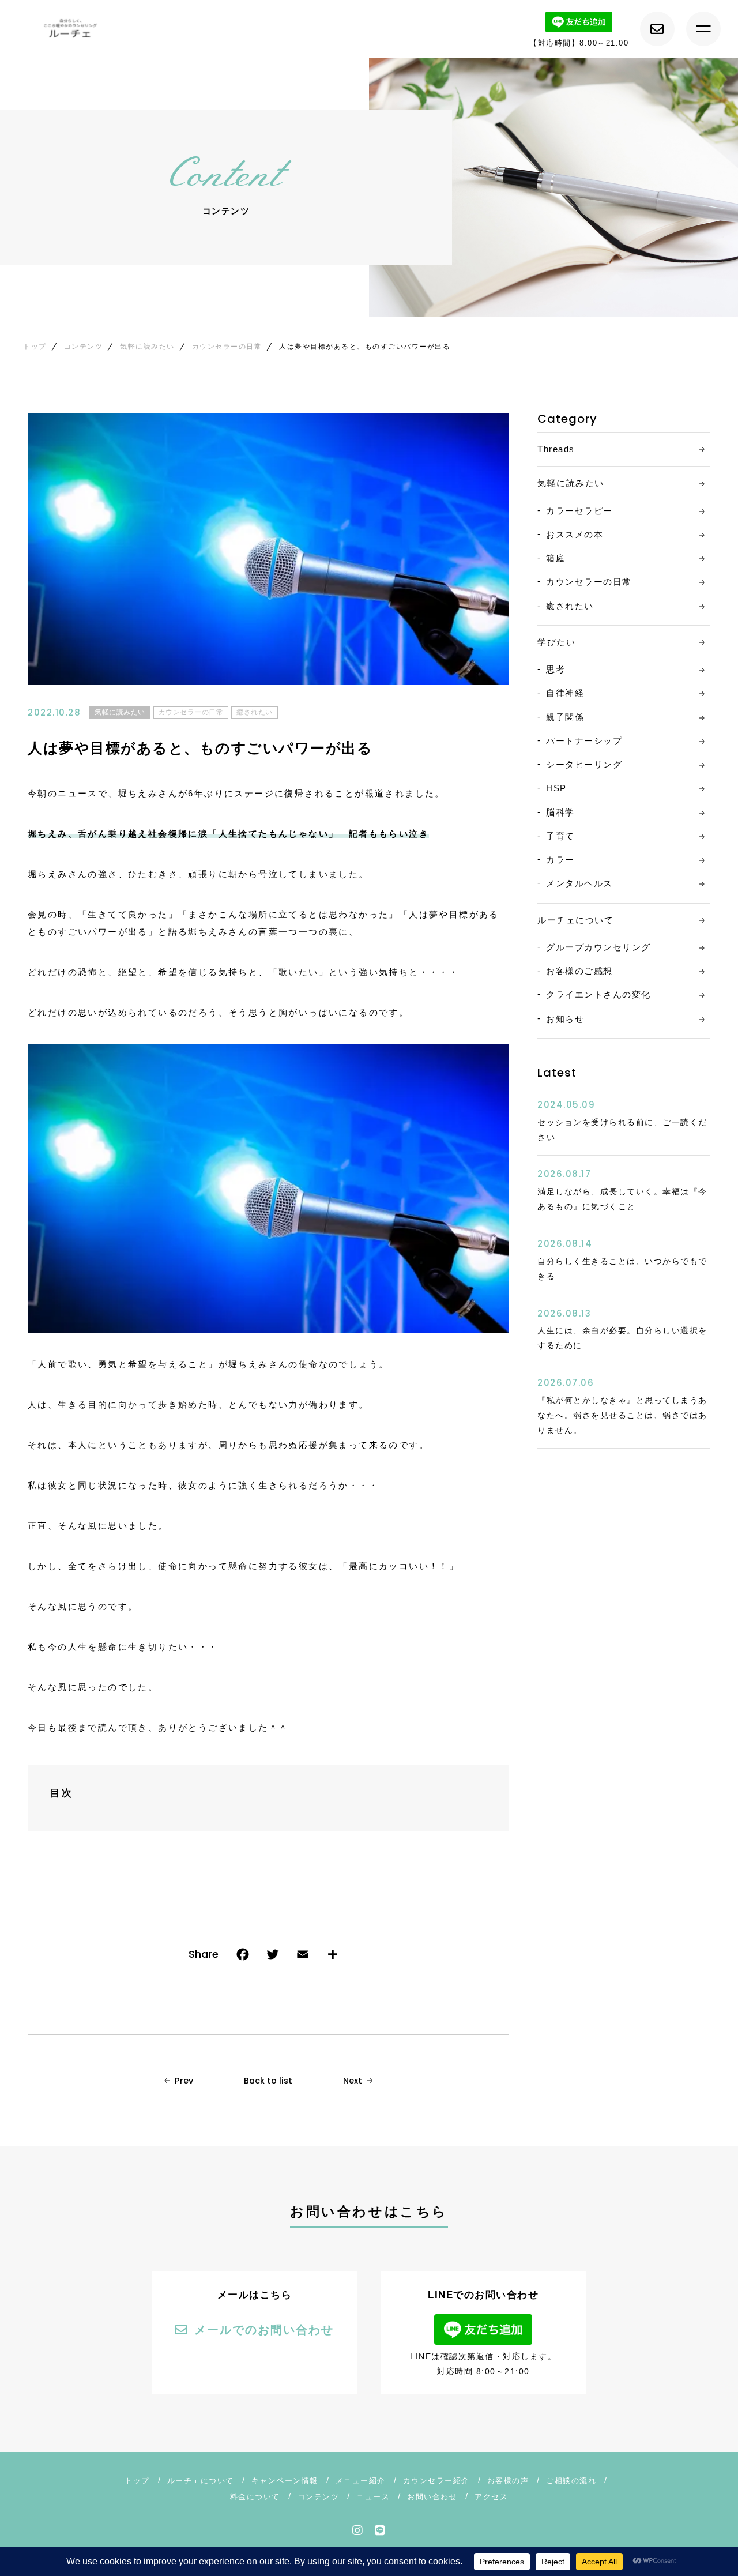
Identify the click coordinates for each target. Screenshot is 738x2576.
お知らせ (565, 1019)
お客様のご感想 (579, 971)
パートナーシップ (584, 741)
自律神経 (565, 693)
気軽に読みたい (120, 712)
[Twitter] (273, 1957)
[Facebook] (243, 1957)
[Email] (303, 1957)
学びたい (556, 642)
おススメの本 (575, 534)
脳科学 (560, 812)
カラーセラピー (579, 511)
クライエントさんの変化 (598, 994)
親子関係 (565, 717)
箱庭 (556, 558)
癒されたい (255, 712)
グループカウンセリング (598, 947)
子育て (560, 836)
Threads (556, 449)
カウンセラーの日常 (191, 712)
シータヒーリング (584, 764)
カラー (560, 860)
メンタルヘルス (579, 883)
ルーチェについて (575, 920)
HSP (556, 788)
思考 (556, 669)
